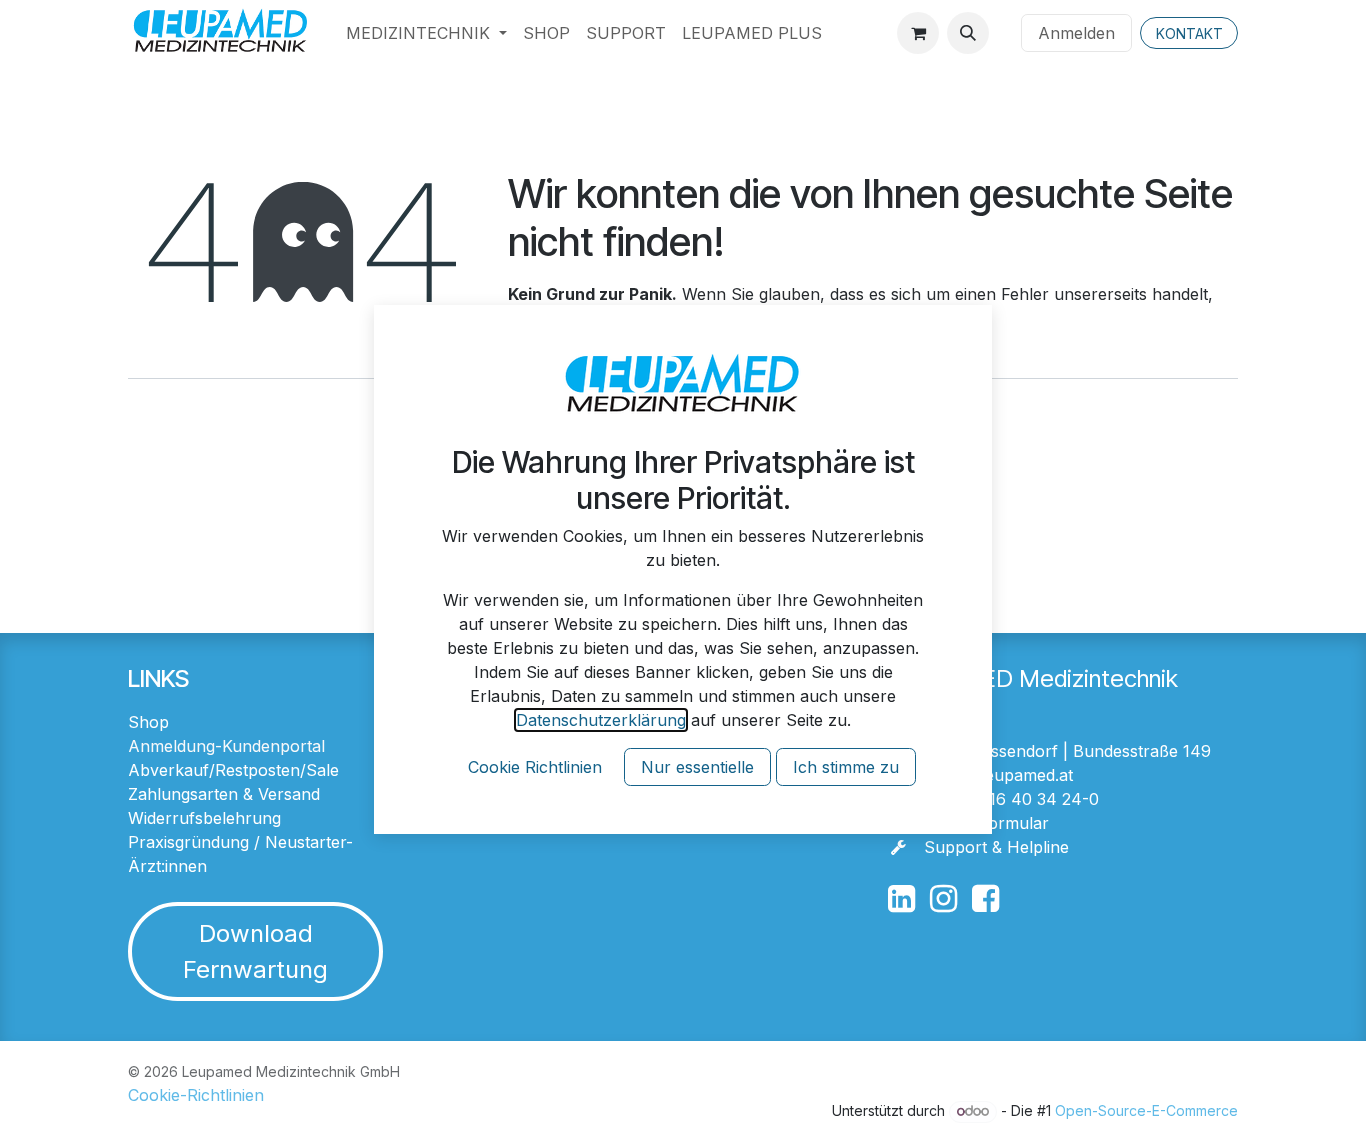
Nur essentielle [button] (697, 767)
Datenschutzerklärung (601, 720)
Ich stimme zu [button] (846, 767)
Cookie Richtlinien (535, 767)
